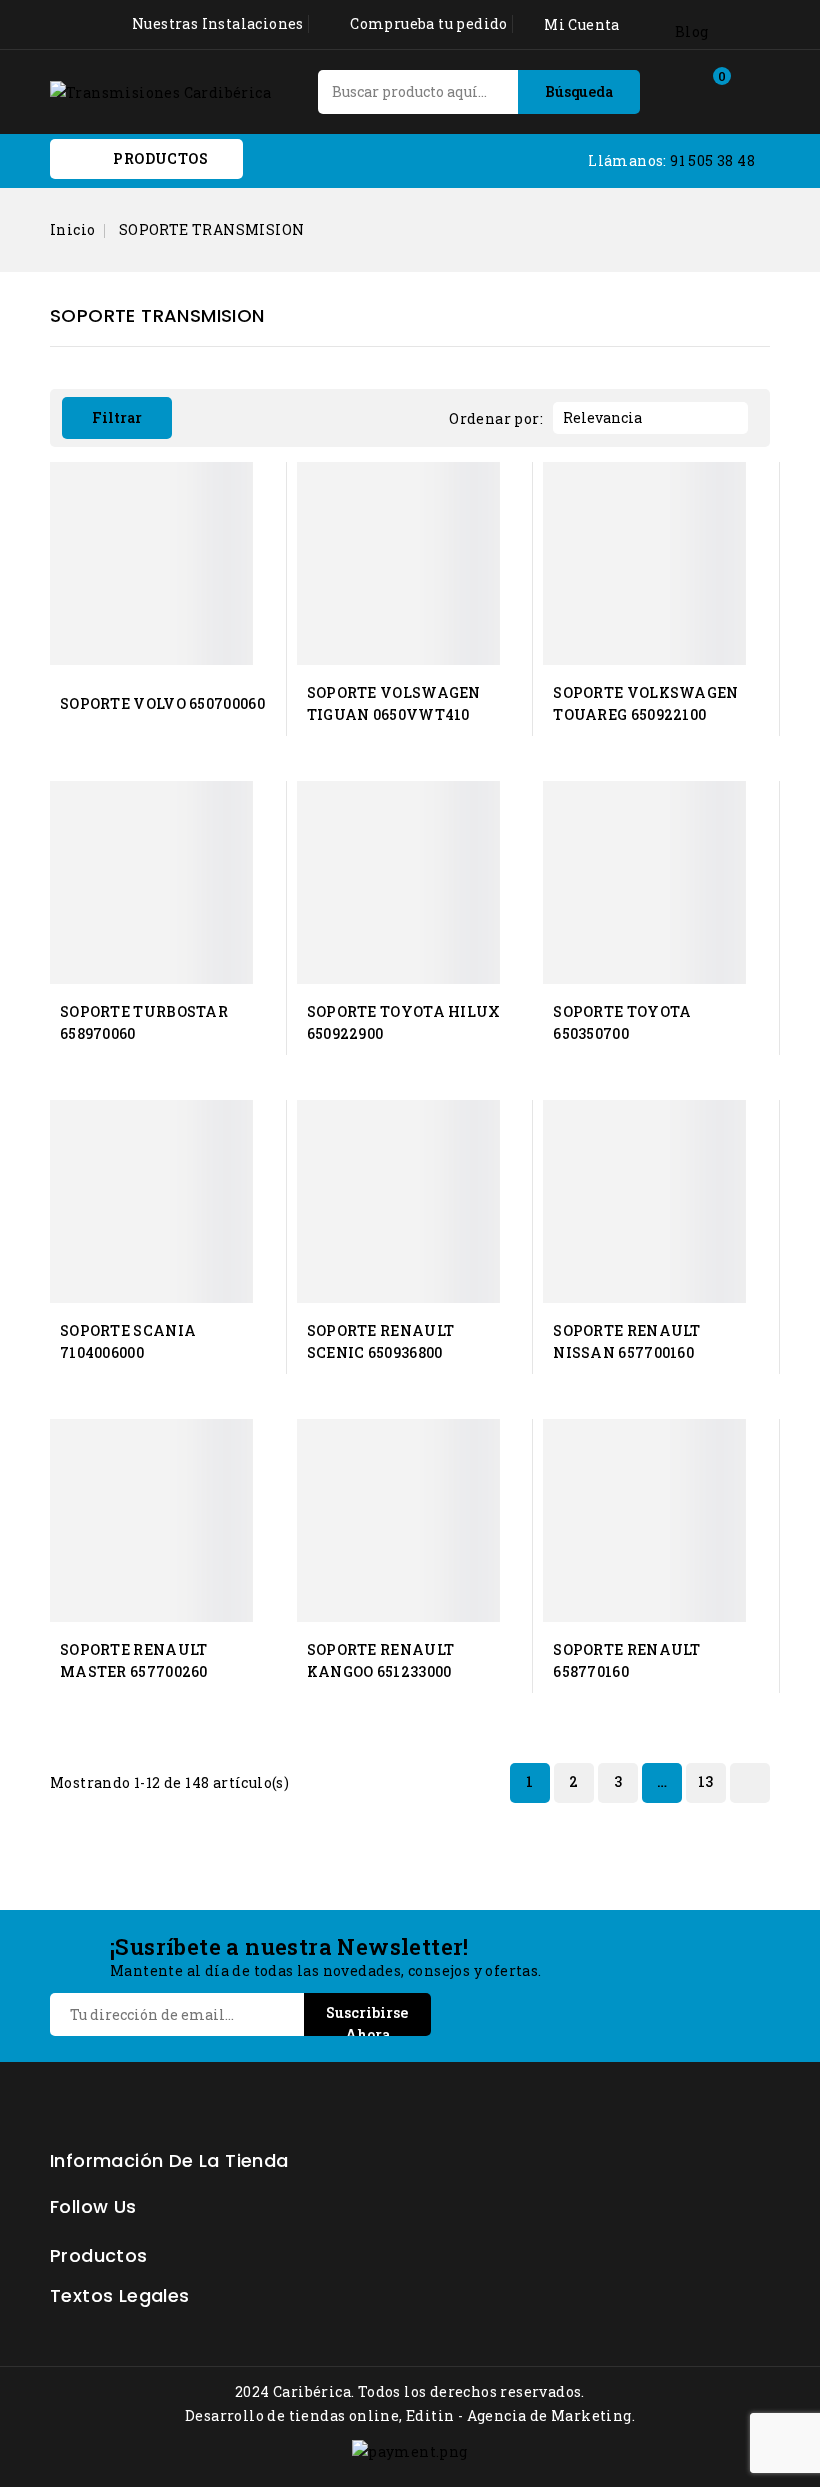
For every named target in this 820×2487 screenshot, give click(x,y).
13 (706, 1781)
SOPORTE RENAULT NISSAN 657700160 (627, 1341)
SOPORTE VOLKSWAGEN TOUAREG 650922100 (645, 703)
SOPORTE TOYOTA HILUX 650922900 (404, 1022)
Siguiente (748, 1783)
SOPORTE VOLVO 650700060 (162, 703)
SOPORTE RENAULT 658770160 (627, 1660)
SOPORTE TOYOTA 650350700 (622, 1022)
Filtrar (117, 417)
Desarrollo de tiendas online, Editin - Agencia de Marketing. (410, 2415)
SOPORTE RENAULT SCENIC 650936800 (381, 1341)
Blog (692, 31)
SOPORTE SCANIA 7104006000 (128, 1341)
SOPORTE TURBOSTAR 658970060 (144, 1022)
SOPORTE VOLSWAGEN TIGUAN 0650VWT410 (394, 703)
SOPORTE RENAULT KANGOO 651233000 (381, 1660)
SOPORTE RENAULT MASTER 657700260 (134, 1660)
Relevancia (648, 418)
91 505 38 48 (712, 160)
